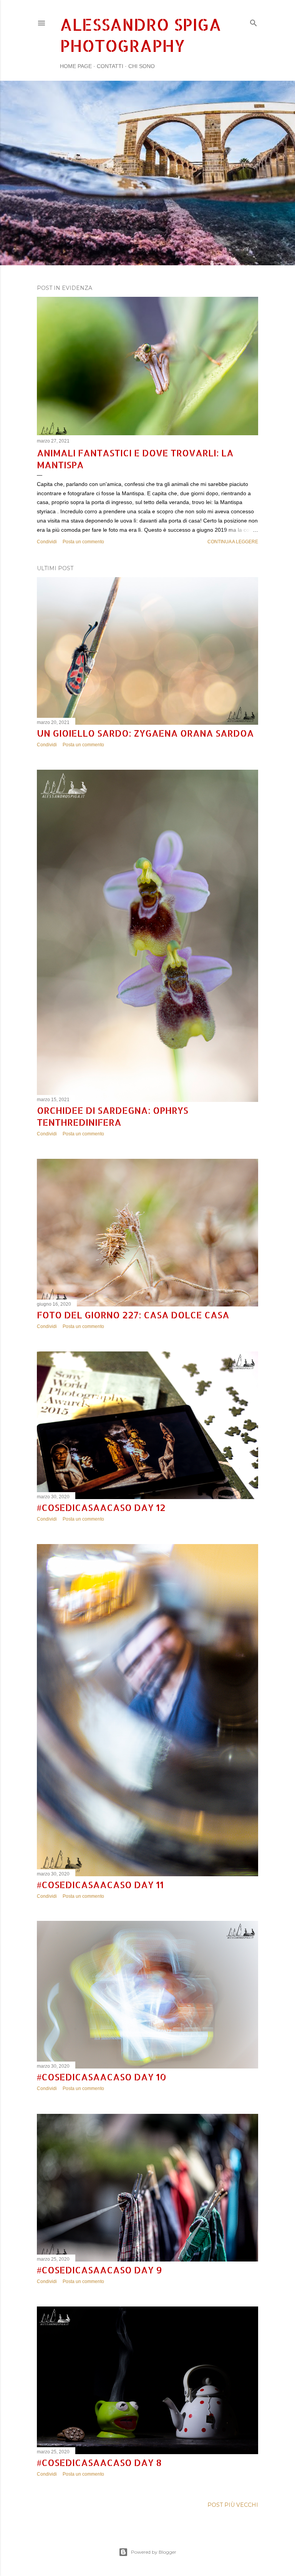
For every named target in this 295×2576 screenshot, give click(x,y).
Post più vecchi (233, 2505)
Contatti (110, 66)
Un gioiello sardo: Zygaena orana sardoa (145, 733)
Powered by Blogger (154, 2552)
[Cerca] (254, 21)
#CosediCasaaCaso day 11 (100, 1885)
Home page (76, 66)
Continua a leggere (233, 542)
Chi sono (142, 66)
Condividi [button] (47, 542)
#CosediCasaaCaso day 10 (102, 2077)
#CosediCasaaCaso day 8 (99, 2462)
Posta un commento (83, 542)
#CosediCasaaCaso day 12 (101, 1507)
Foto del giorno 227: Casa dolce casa (133, 1315)
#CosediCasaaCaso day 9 (99, 2270)
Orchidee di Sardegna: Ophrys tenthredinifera (113, 1116)
